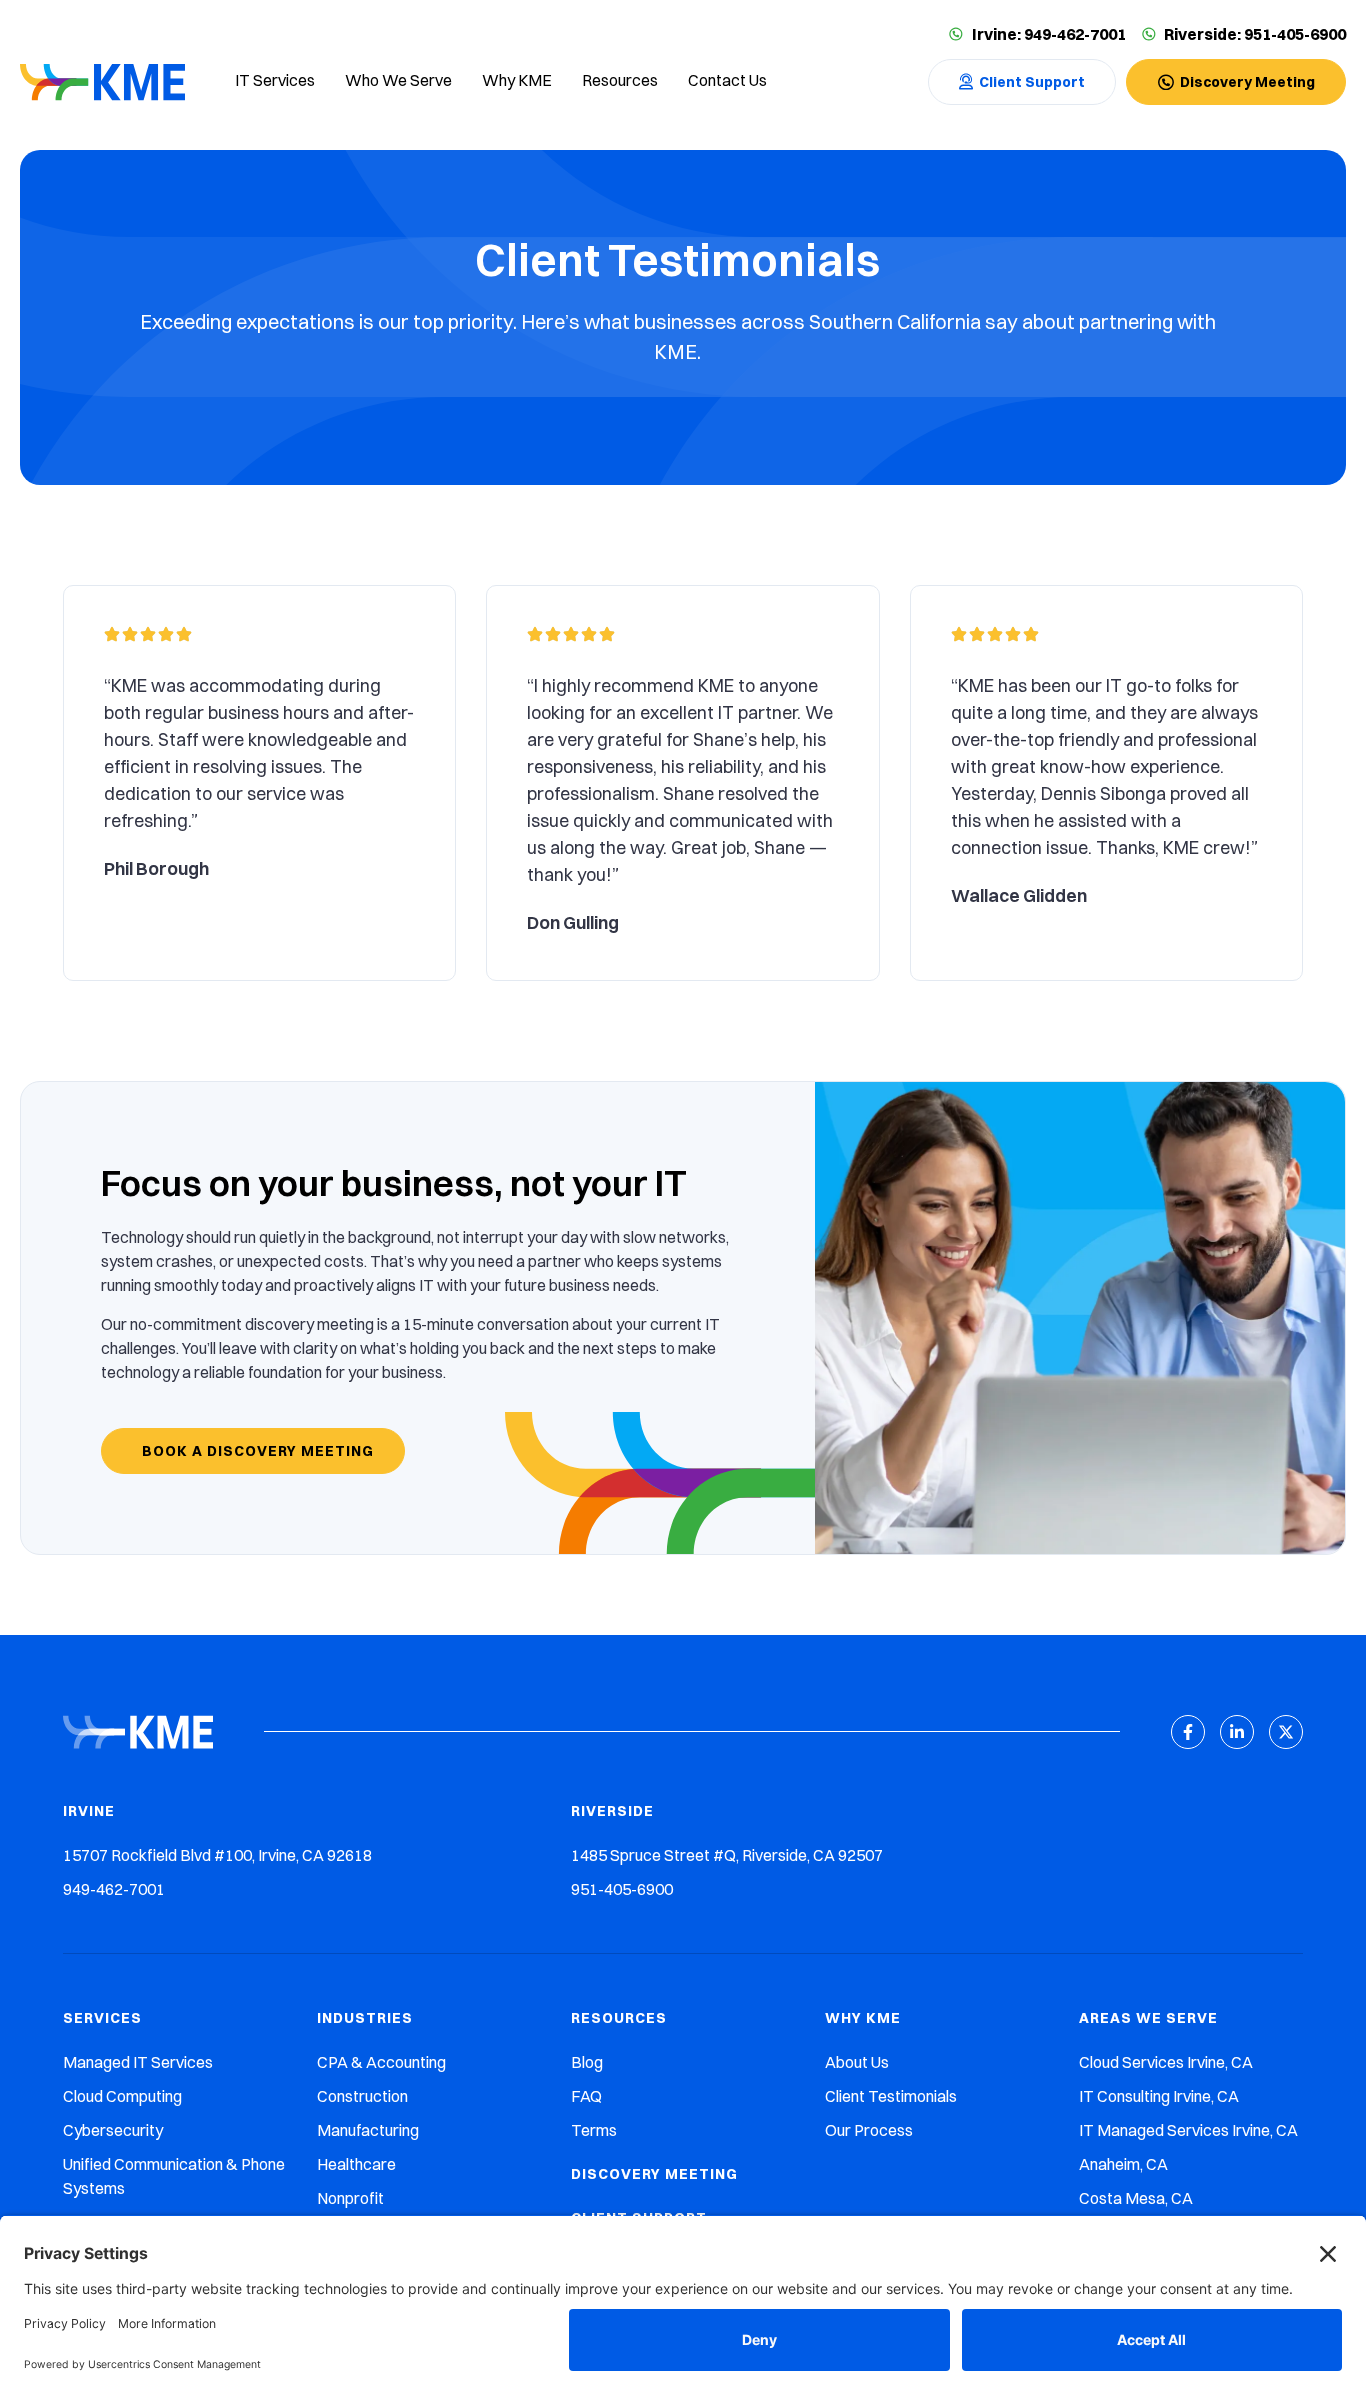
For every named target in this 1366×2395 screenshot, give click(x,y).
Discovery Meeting (654, 2174)
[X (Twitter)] (1286, 1732)
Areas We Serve (1148, 2018)
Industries (365, 2018)
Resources (619, 2018)
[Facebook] (1188, 1732)
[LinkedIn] (1237, 1732)
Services (102, 2018)
